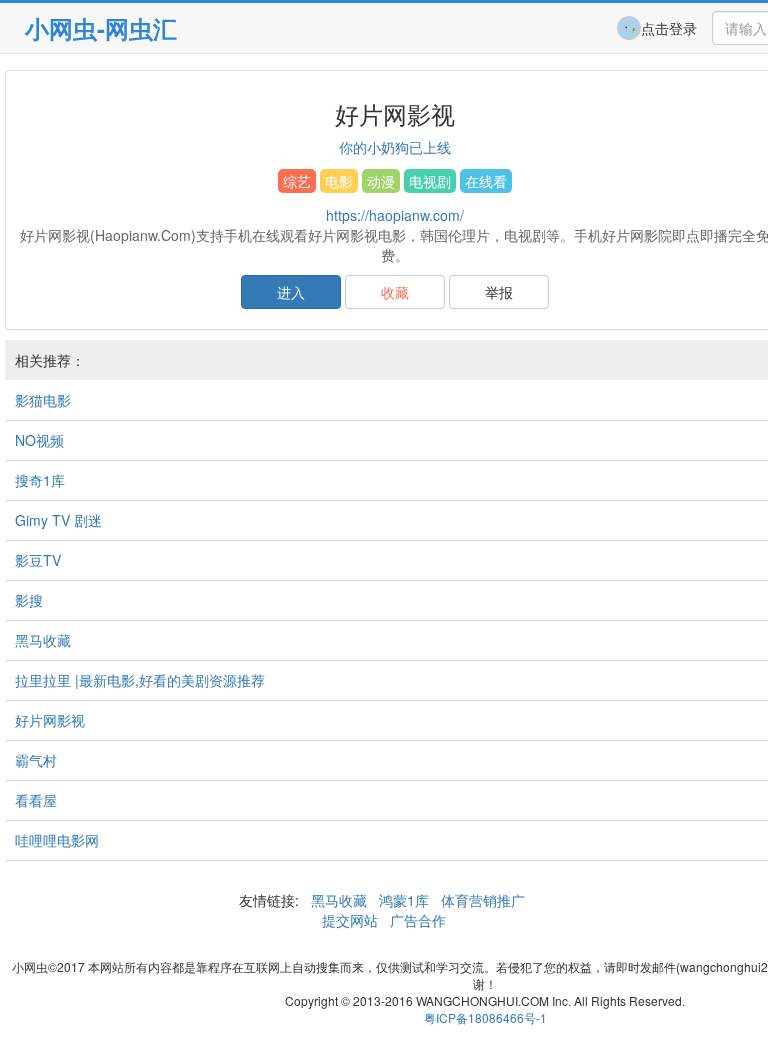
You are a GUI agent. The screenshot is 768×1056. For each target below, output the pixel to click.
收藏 (395, 292)
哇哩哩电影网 (57, 840)
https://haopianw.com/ (395, 215)
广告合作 (416, 920)
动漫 (381, 181)
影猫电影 (43, 400)
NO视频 (39, 440)
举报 (499, 292)
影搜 (29, 600)
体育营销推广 (483, 900)
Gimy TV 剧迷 (58, 520)
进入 (291, 292)
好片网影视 (50, 720)
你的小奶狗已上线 (395, 147)
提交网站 (352, 920)
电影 (339, 181)
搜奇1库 (40, 480)
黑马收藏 (43, 640)
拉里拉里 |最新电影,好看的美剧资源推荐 (140, 680)
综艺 (297, 181)
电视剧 (430, 181)
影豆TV (38, 560)
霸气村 (36, 760)
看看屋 (36, 800)
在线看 (486, 181)
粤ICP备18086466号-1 (485, 1017)
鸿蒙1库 (404, 900)
